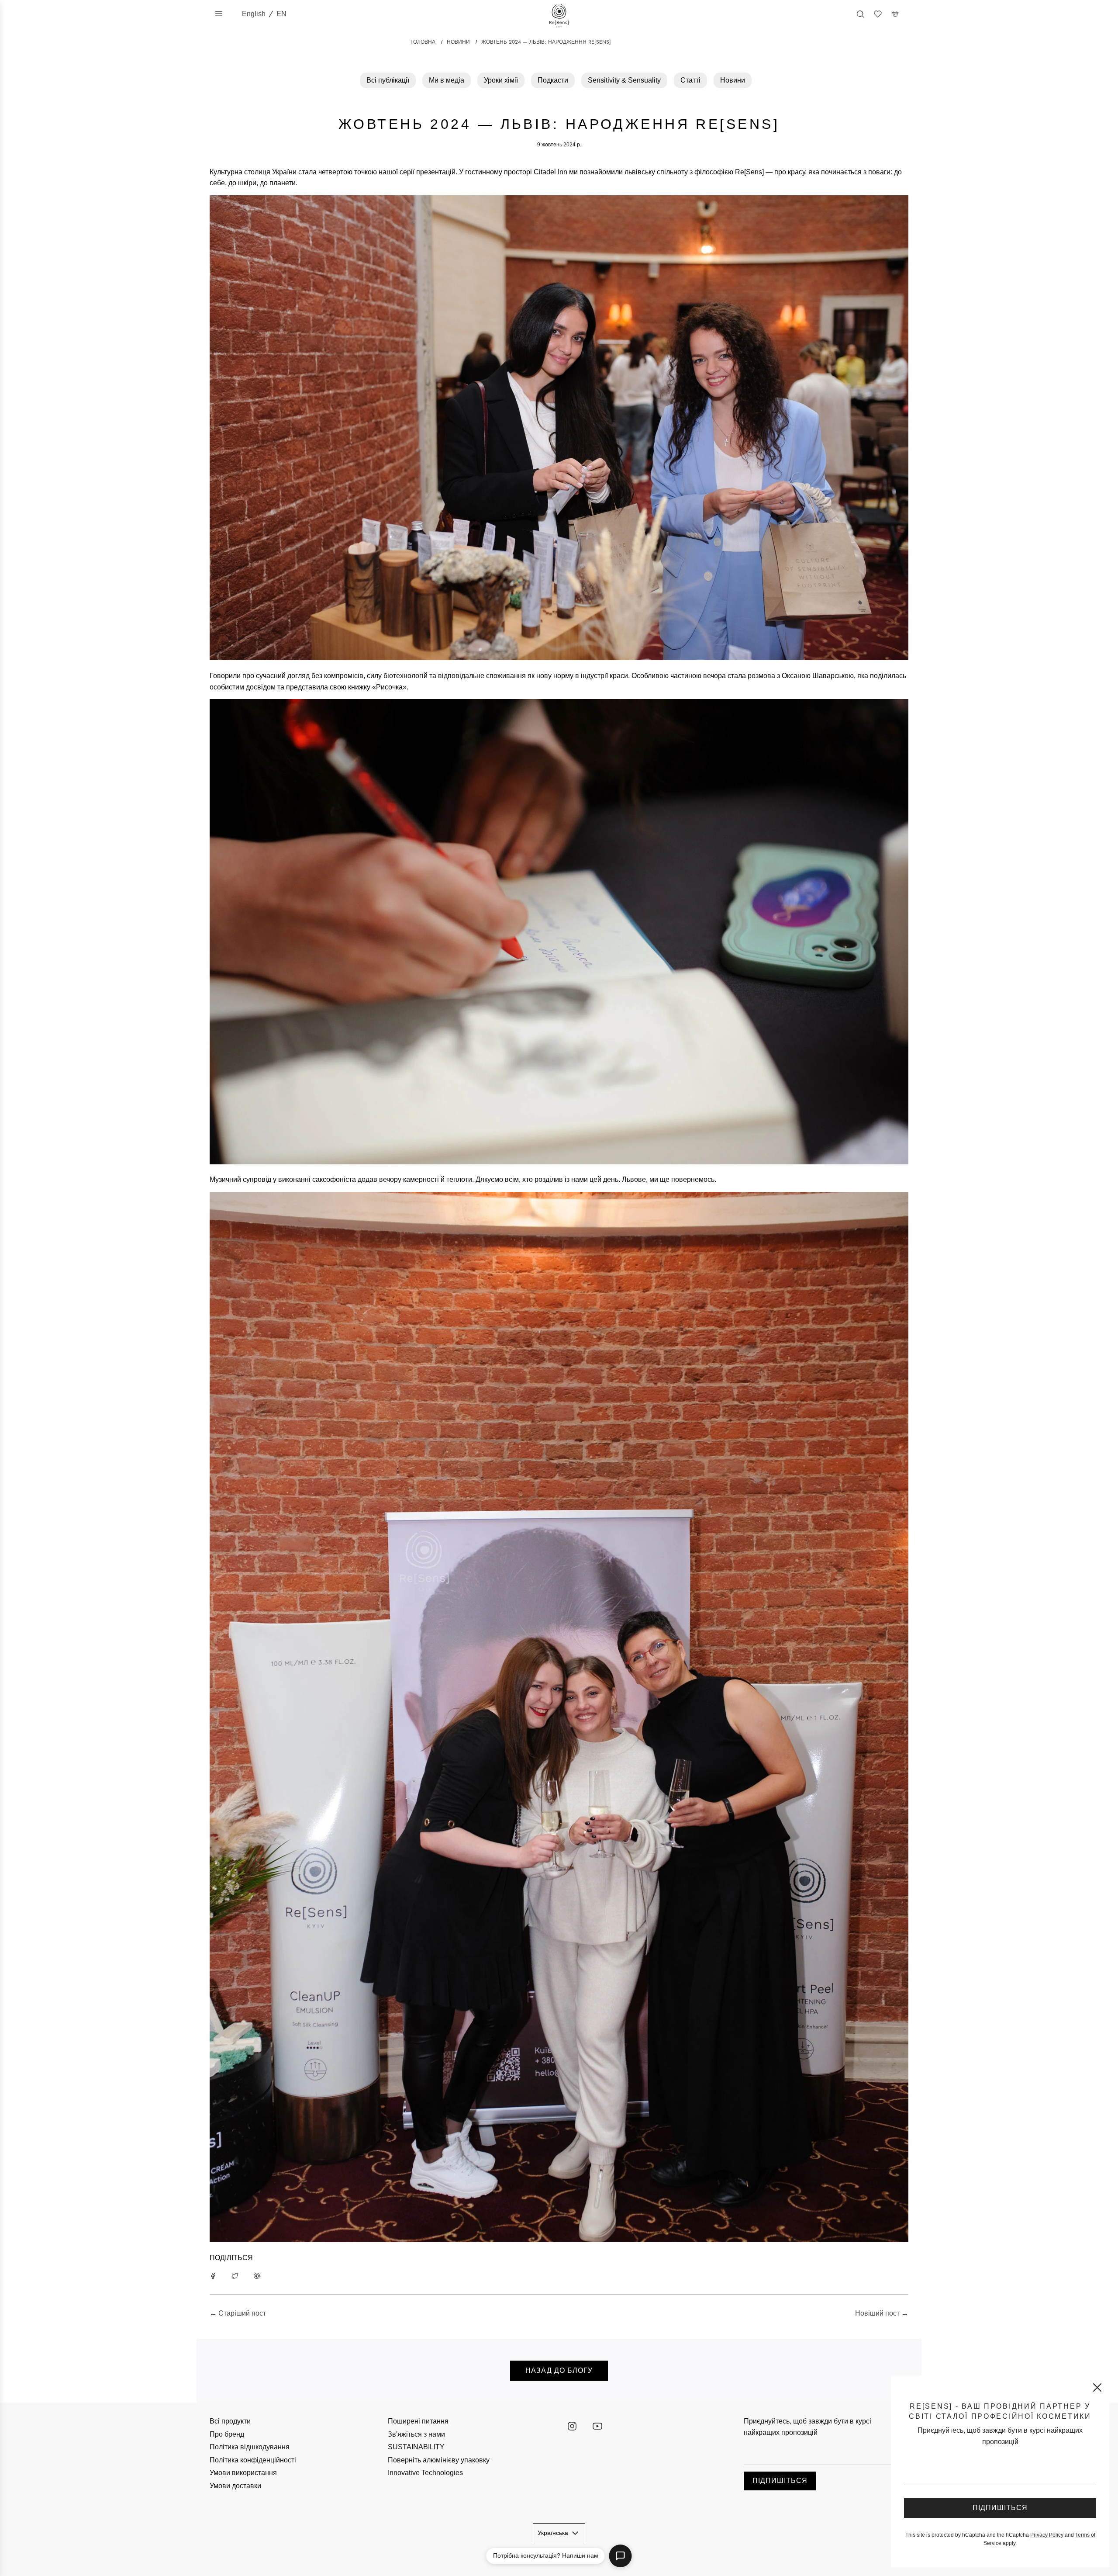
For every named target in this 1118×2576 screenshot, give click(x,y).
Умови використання (243, 2473)
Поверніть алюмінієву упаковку (439, 2460)
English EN (264, 14)
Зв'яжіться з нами (416, 2434)
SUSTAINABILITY (416, 2447)
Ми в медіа (447, 80)
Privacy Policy (1047, 2535)
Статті (690, 80)
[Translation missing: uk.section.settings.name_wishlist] (878, 14)
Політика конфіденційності (253, 2460)
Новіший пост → (882, 2313)
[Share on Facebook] (213, 2275)
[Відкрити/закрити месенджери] (621, 2556)
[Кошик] (895, 14)
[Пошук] (860, 14)
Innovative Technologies (425, 2473)
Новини (733, 80)
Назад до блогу (559, 2370)
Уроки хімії (501, 80)
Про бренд (227, 2434)
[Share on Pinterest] (257, 2275)
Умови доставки (235, 2486)
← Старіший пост (238, 2313)
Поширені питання (418, 2421)
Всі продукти (230, 2421)
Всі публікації (388, 80)
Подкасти (553, 80)
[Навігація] (219, 14)
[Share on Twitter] (235, 2275)
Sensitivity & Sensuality (624, 80)
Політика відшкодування (250, 2447)
